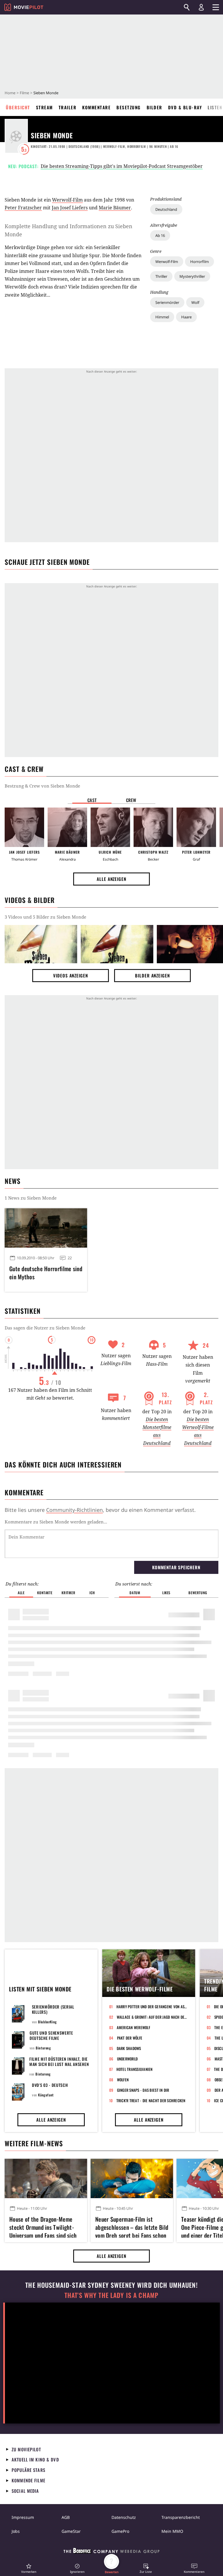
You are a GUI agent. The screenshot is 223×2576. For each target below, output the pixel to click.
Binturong (43, 2048)
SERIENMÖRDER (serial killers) (53, 2009)
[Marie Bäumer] (67, 827)
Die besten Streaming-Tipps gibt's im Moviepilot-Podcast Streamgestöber (122, 166)
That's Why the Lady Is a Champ (111, 2295)
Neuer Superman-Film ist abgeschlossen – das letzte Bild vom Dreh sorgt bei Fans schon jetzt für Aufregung (132, 2226)
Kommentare (96, 107)
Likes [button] (166, 1593)
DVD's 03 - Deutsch (50, 2085)
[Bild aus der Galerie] (41, 944)
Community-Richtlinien (74, 1510)
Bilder (154, 107)
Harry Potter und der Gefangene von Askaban (152, 2007)
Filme (24, 93)
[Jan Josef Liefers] (24, 827)
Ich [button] (92, 1593)
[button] (29, 2568)
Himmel (162, 317)
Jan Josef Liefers (70, 208)
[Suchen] (187, 7)
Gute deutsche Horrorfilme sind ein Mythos (46, 1273)
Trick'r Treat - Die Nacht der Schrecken (151, 2100)
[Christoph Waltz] (153, 827)
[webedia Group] (111, 2552)
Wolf (195, 302)
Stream (44, 107)
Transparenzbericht (181, 2517)
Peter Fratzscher (23, 208)
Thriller (161, 276)
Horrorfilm (199, 262)
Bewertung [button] (198, 1593)
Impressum (23, 2517)
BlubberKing (47, 2022)
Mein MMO (172, 2531)
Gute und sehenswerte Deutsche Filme (51, 2035)
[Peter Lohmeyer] (196, 827)
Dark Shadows (129, 2048)
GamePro (120, 2531)
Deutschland (166, 209)
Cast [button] (92, 800)
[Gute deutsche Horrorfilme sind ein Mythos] (46, 1228)
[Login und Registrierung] (201, 7)
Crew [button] (131, 800)
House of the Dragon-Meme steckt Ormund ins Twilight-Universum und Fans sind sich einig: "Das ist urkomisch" (43, 2226)
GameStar (71, 2531)
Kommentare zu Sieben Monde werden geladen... (56, 1522)
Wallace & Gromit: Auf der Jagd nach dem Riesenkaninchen (152, 2017)
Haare (186, 317)
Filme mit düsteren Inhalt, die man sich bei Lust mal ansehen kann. (59, 2064)
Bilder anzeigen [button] (152, 975)
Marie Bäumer (115, 208)
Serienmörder (167, 302)
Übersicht (18, 107)
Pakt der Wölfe (130, 2038)
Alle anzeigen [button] (111, 879)
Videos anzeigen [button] (71, 975)
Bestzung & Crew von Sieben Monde (42, 786)
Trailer (68, 107)
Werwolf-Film (167, 262)
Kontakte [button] (45, 1593)
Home (10, 93)
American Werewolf (133, 2027)
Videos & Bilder (30, 900)
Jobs (16, 2531)
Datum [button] (135, 1593)
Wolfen (123, 2080)
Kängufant (46, 2095)
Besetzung (129, 107)
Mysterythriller (192, 276)
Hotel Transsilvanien (135, 2069)
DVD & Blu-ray (185, 107)
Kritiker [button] (68, 1593)
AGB (66, 2517)
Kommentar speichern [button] (176, 1567)
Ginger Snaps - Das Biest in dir (143, 2090)
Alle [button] (21, 1593)
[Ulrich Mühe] (110, 827)
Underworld (127, 2059)
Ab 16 (160, 235)
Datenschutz (124, 2517)
